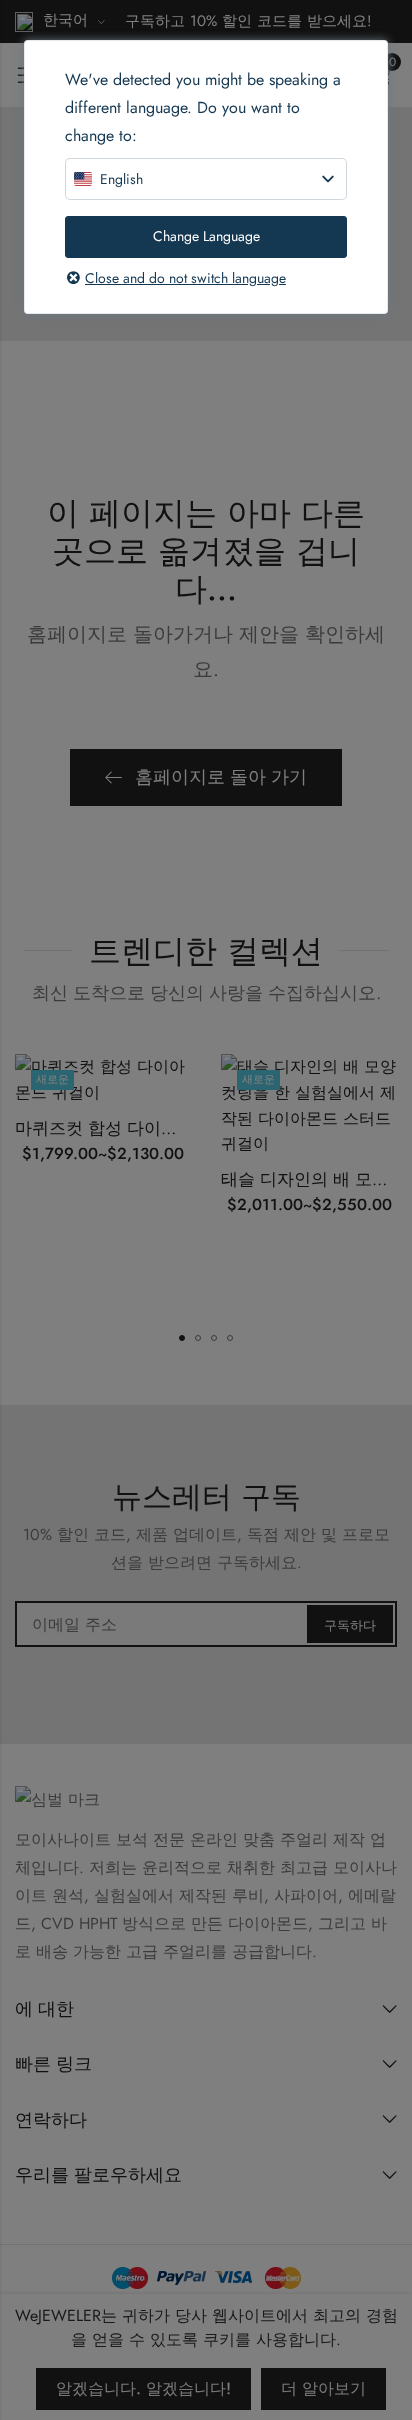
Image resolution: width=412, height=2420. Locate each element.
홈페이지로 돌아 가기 (221, 777)
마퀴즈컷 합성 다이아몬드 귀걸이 (141, 1128)
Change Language (206, 236)
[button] (182, 1338)
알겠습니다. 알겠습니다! (143, 2388)
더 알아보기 (323, 2388)
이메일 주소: (206, 1624)
